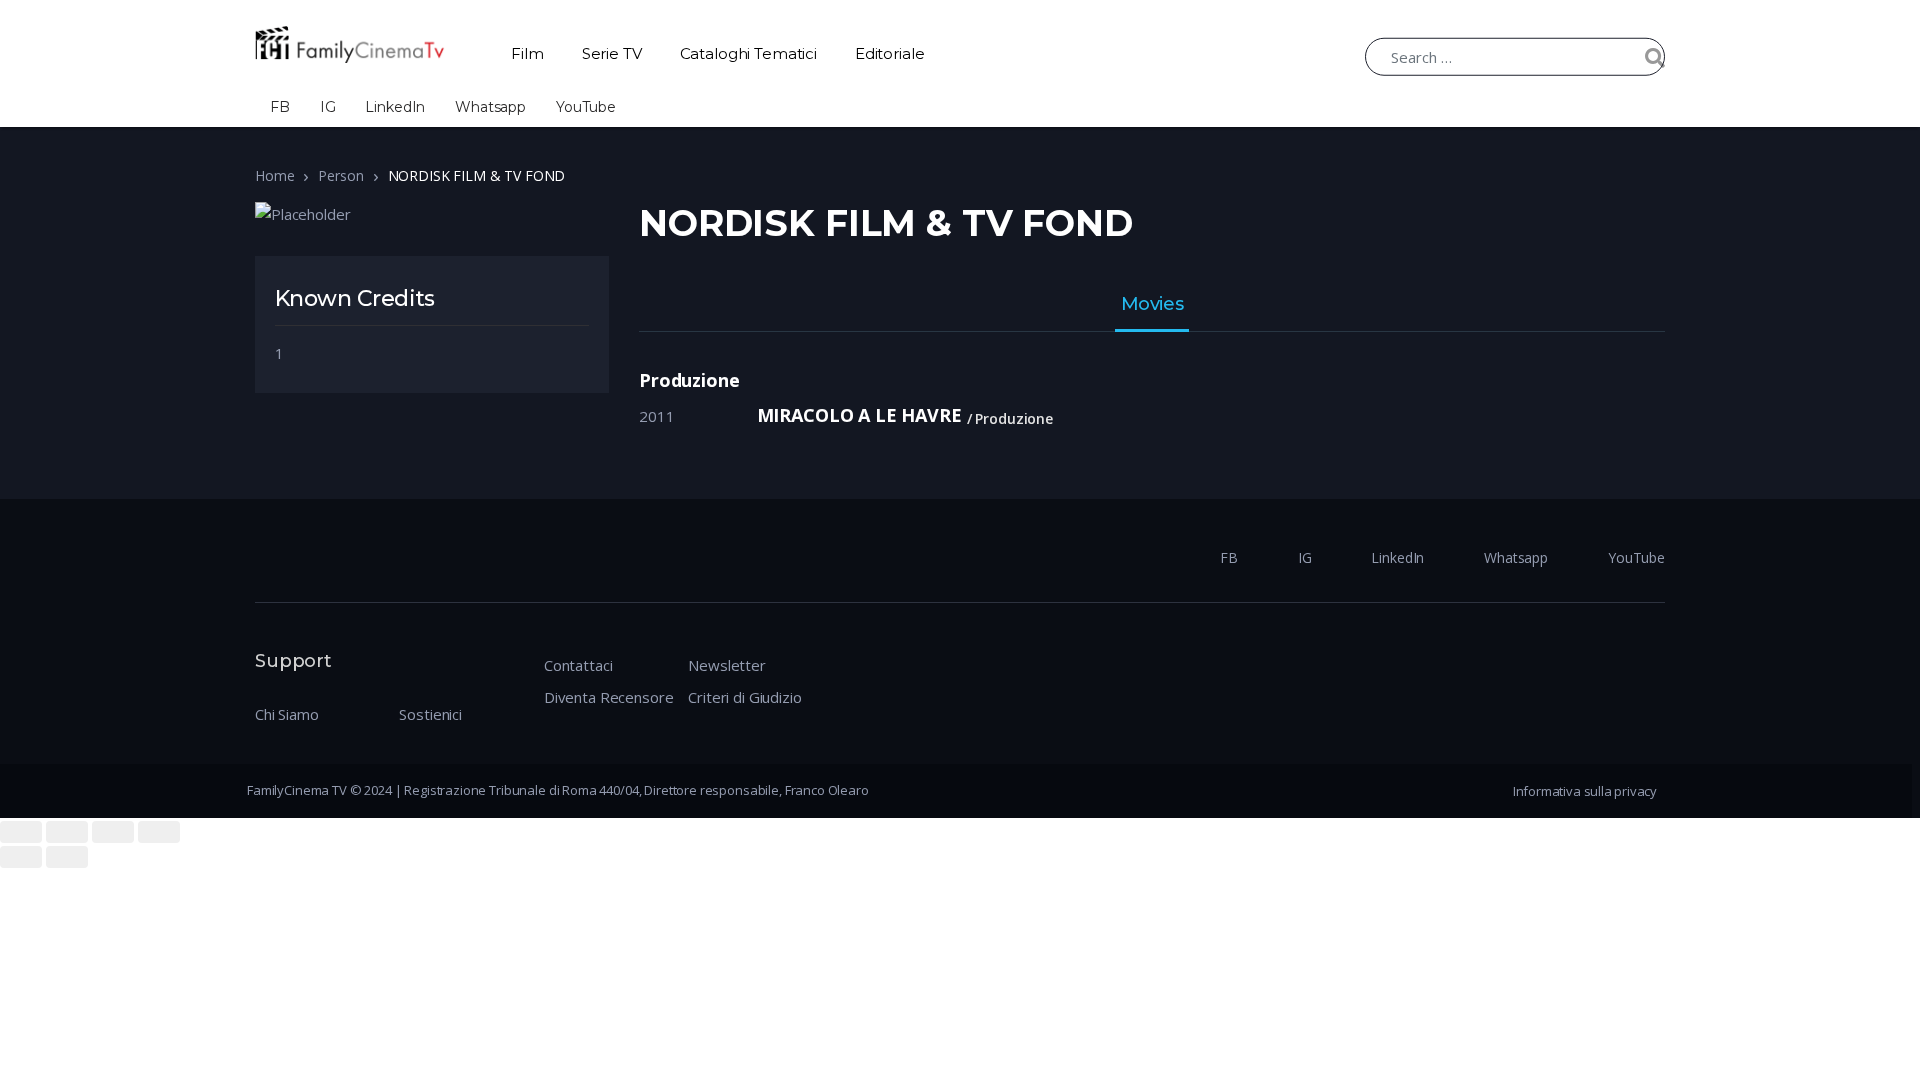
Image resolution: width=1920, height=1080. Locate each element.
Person (340, 175)
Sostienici (430, 714)
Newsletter (727, 665)
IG (328, 107)
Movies (1152, 305)
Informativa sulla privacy (1585, 791)
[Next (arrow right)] (67, 857)
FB (280, 107)
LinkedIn (395, 107)
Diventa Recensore (608, 697)
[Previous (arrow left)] (21, 857)
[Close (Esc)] (21, 832)
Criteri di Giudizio (744, 697)
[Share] (67, 832)
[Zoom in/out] (159, 832)
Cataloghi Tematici (748, 53)
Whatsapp (490, 107)
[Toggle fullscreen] (113, 832)
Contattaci (578, 665)
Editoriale (890, 53)
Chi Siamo (287, 714)
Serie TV (612, 53)
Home (274, 175)
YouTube (586, 107)
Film (527, 53)
